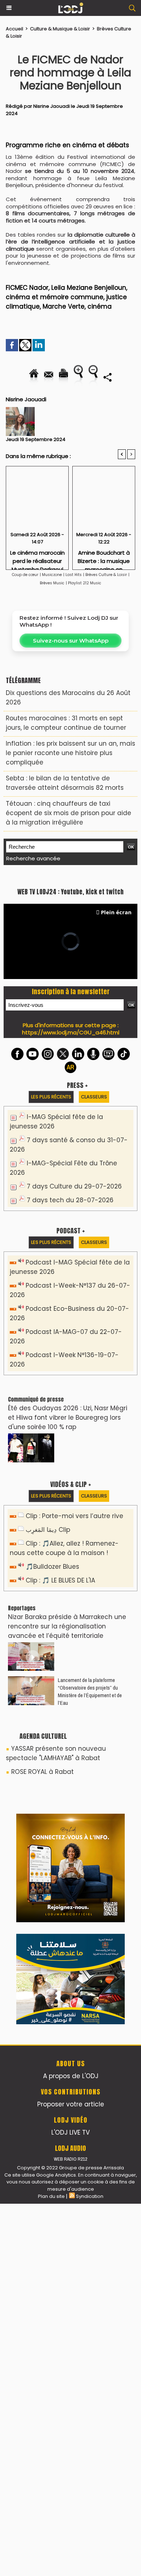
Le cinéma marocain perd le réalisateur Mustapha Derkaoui (37, 558)
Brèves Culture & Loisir (106, 575)
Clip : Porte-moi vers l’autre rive (74, 1678)
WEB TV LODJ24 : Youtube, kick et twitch (70, 1054)
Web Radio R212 (70, 2531)
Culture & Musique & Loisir (61, 29)
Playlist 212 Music (85, 583)
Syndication (90, 2569)
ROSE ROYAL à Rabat (42, 1934)
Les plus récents (51, 1259)
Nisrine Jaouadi (52, 106)
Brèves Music (52, 583)
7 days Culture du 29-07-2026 (74, 1348)
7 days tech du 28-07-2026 (70, 1362)
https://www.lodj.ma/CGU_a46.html (71, 1194)
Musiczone (52, 575)
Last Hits (74, 575)
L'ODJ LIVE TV (70, 2505)
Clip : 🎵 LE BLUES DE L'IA (60, 1742)
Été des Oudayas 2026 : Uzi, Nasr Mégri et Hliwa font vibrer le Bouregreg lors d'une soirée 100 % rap (68, 1580)
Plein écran (116, 1074)
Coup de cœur (25, 575)
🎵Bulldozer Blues (52, 1729)
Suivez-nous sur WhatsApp (71, 641)
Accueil (14, 29)
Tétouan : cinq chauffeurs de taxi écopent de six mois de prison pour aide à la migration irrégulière (69, 813)
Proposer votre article (71, 2477)
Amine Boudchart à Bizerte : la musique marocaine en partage (104, 558)
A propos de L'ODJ (71, 2448)
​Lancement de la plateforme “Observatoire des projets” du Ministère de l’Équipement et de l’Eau (90, 1853)
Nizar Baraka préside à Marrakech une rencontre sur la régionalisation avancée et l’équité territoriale (67, 1788)
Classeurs (94, 1259)
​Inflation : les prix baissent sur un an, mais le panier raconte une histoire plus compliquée (70, 753)
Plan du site (51, 2569)
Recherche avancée (33, 858)
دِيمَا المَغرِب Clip (48, 1692)
